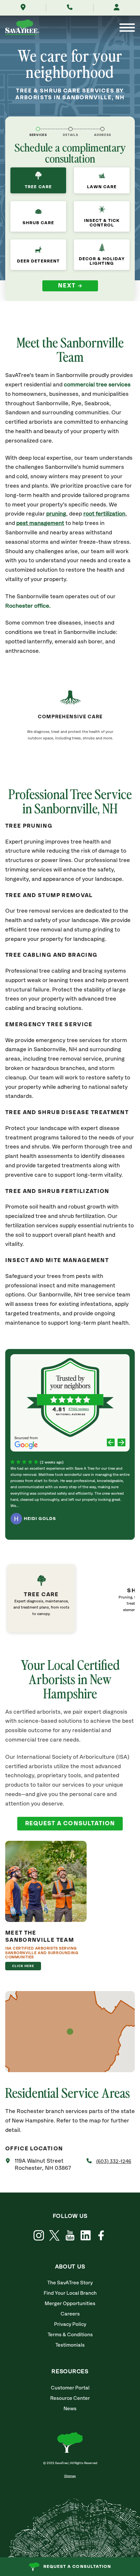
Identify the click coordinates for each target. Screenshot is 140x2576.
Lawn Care (102, 187)
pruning (56, 514)
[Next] (122, 1443)
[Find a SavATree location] (23, 8)
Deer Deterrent (38, 261)
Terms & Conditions (70, 2335)
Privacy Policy (70, 2324)
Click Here (23, 1966)
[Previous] (111, 1443)
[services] (38, 129)
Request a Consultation (77, 2567)
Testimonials (70, 2345)
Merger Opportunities (70, 2304)
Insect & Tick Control (102, 223)
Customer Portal (70, 2388)
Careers (70, 2314)
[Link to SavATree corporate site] (22, 28)
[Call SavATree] (70, 8)
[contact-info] (70, 129)
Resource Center (70, 2398)
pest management (40, 523)
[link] (59, 1598)
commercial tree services (97, 385)
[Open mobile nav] (127, 28)
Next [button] (67, 286)
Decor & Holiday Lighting (102, 261)
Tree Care (38, 187)
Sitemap (70, 2476)
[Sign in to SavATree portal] (117, 8)
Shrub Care (38, 223)
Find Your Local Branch (70, 2293)
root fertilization (104, 514)
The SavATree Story (70, 2283)
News (70, 2409)
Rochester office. (28, 606)
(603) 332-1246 (114, 2162)
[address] (102, 129)
